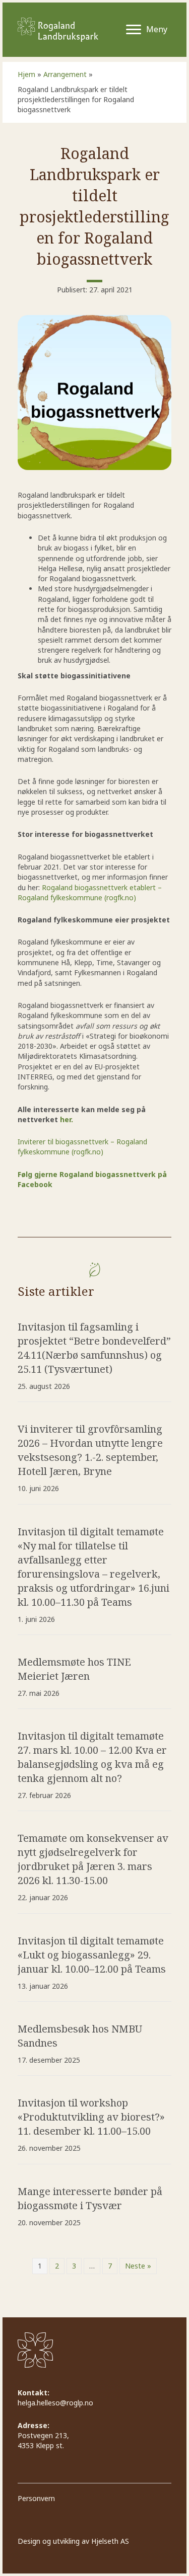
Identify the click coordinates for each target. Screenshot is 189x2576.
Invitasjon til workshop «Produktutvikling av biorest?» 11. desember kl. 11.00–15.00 (91, 2117)
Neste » (138, 2266)
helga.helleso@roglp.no (55, 2403)
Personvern (36, 2499)
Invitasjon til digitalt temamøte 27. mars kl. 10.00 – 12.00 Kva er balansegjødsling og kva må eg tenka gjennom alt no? (92, 1757)
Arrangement (65, 74)
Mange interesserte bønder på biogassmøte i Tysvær (90, 2198)
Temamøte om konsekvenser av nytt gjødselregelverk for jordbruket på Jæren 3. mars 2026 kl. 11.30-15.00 (93, 1859)
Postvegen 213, (44, 2435)
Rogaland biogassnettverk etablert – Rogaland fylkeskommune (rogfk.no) (90, 892)
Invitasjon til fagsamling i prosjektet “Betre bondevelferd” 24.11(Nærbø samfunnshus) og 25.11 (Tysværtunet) (94, 1348)
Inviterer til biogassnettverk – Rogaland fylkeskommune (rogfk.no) (82, 1147)
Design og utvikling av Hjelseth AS (73, 2541)
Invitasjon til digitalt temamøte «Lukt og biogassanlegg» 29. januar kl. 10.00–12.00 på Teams (92, 1955)
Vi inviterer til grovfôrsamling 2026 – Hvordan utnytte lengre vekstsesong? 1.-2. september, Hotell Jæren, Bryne (90, 1450)
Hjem (26, 74)
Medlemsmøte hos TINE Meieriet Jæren (74, 1669)
